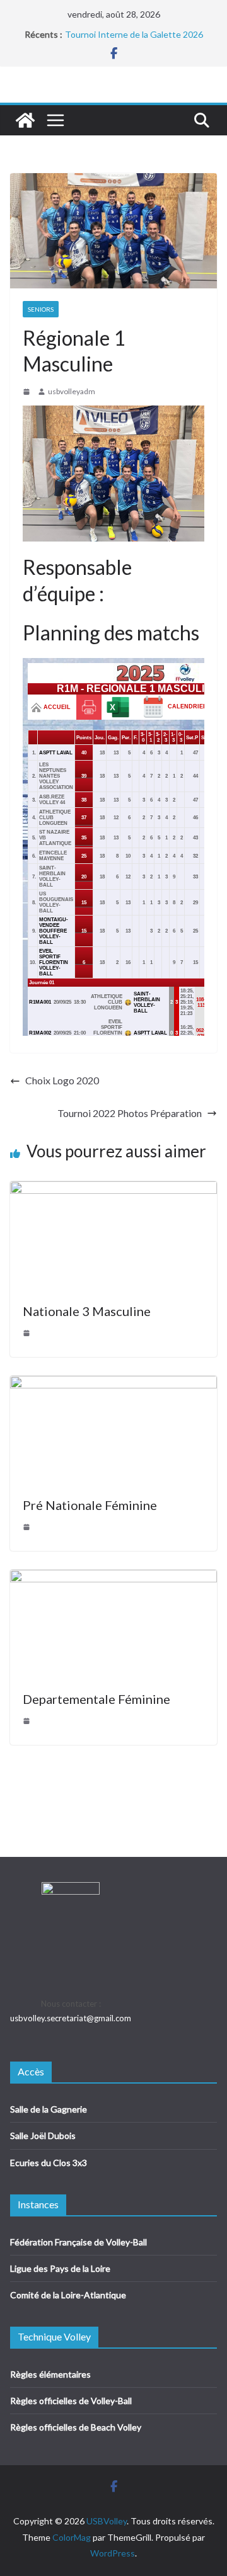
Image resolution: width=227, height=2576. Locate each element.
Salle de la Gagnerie (49, 2109)
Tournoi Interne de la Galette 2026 (134, 35)
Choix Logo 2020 (62, 1080)
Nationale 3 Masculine (87, 1311)
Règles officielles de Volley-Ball (71, 2401)
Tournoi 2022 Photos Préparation (130, 1113)
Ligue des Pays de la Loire (60, 2268)
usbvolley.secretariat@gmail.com (71, 2018)
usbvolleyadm (72, 391)
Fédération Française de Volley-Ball (79, 2242)
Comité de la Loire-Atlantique (68, 2295)
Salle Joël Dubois (43, 2136)
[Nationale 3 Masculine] (113, 1190)
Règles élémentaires (50, 2374)
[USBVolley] (25, 120)
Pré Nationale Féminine (90, 1505)
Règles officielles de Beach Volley (76, 2427)
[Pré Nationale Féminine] (113, 1384)
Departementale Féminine (96, 1699)
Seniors (41, 309)
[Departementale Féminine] (113, 1578)
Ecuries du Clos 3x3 (49, 2163)
